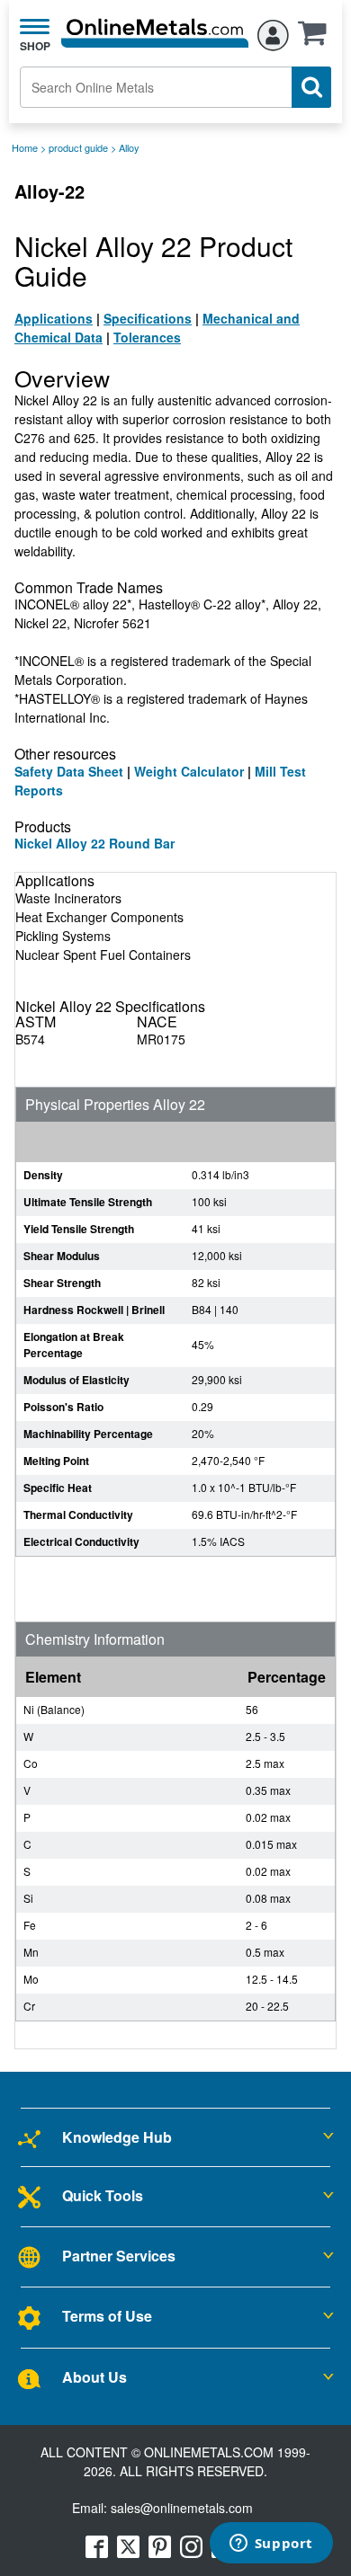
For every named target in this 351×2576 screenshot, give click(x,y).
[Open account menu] (273, 32)
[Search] (311, 87)
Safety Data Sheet (69, 771)
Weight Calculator (189, 771)
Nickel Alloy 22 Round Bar (94, 843)
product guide (78, 147)
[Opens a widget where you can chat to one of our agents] (271, 2545)
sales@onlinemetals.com (182, 2508)
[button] (317, 39)
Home (25, 147)
